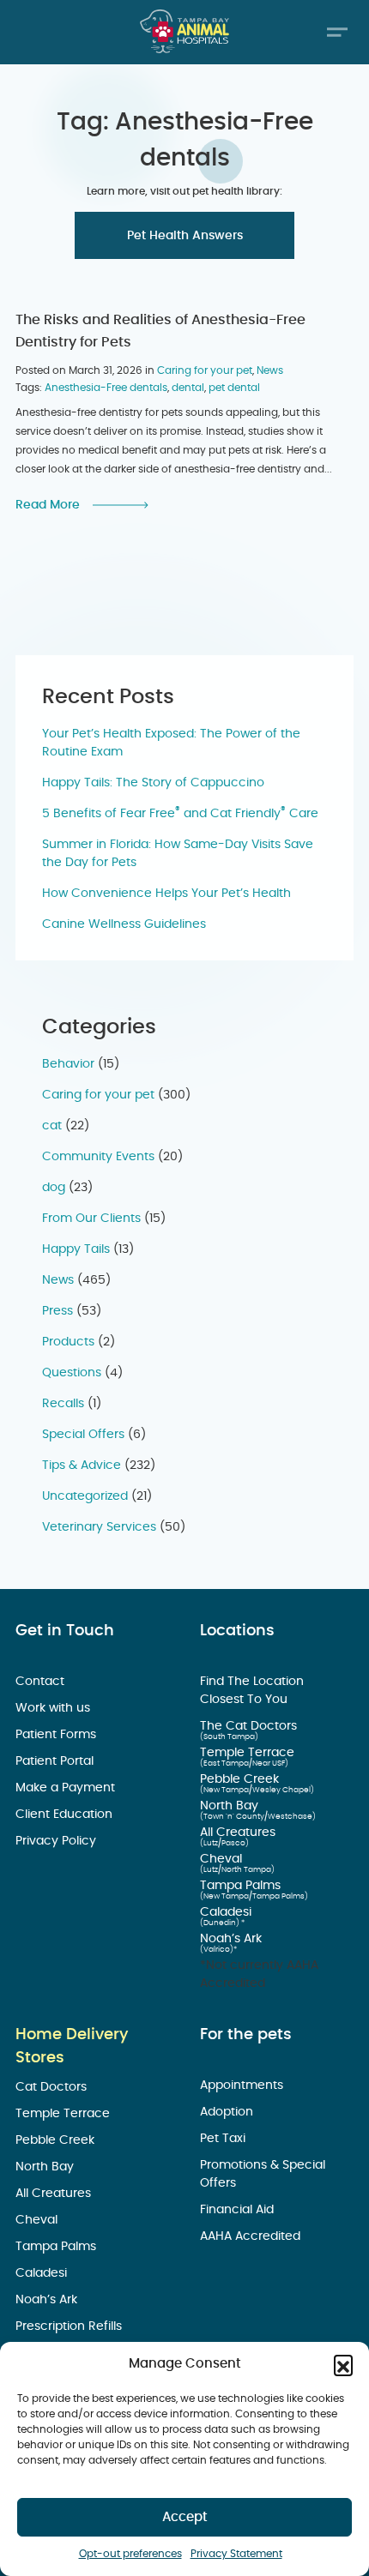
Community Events (98, 1157)
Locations (237, 1631)
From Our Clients (91, 1219)
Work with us (54, 1708)
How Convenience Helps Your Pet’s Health (166, 894)
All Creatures (239, 1833)
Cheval (223, 1859)
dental (188, 388)
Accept (185, 2517)
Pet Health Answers (185, 236)
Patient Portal (56, 1761)
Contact (42, 1682)
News (270, 370)
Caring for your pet (205, 370)
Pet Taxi (224, 2139)
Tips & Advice (82, 1466)
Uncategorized (85, 1496)
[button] (343, 2364)
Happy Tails (76, 1249)
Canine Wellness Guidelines (124, 924)
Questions (72, 1373)
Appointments (243, 2085)
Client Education (66, 1815)
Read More (48, 505)
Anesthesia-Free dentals (106, 388)
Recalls (63, 1404)
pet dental (234, 388)
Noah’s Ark (233, 1939)
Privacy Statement (236, 2554)
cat (52, 1126)
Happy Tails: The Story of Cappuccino (153, 783)
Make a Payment (67, 1788)
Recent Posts (108, 697)
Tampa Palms (242, 1886)
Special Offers (83, 1435)
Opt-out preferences (130, 2554)
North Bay (231, 1806)
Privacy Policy (57, 1841)
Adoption (228, 2112)
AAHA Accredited (252, 2236)
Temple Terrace (249, 1753)
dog (54, 1188)
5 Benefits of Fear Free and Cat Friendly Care (180, 814)
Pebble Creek (241, 1779)
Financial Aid (239, 2210)
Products (68, 1342)
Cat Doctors (53, 2087)
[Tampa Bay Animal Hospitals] (184, 31)
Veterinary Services (99, 1527)
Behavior (68, 1064)
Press (57, 1311)
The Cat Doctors (250, 1726)
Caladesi (227, 1912)
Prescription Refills (70, 2326)
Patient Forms (57, 1735)
